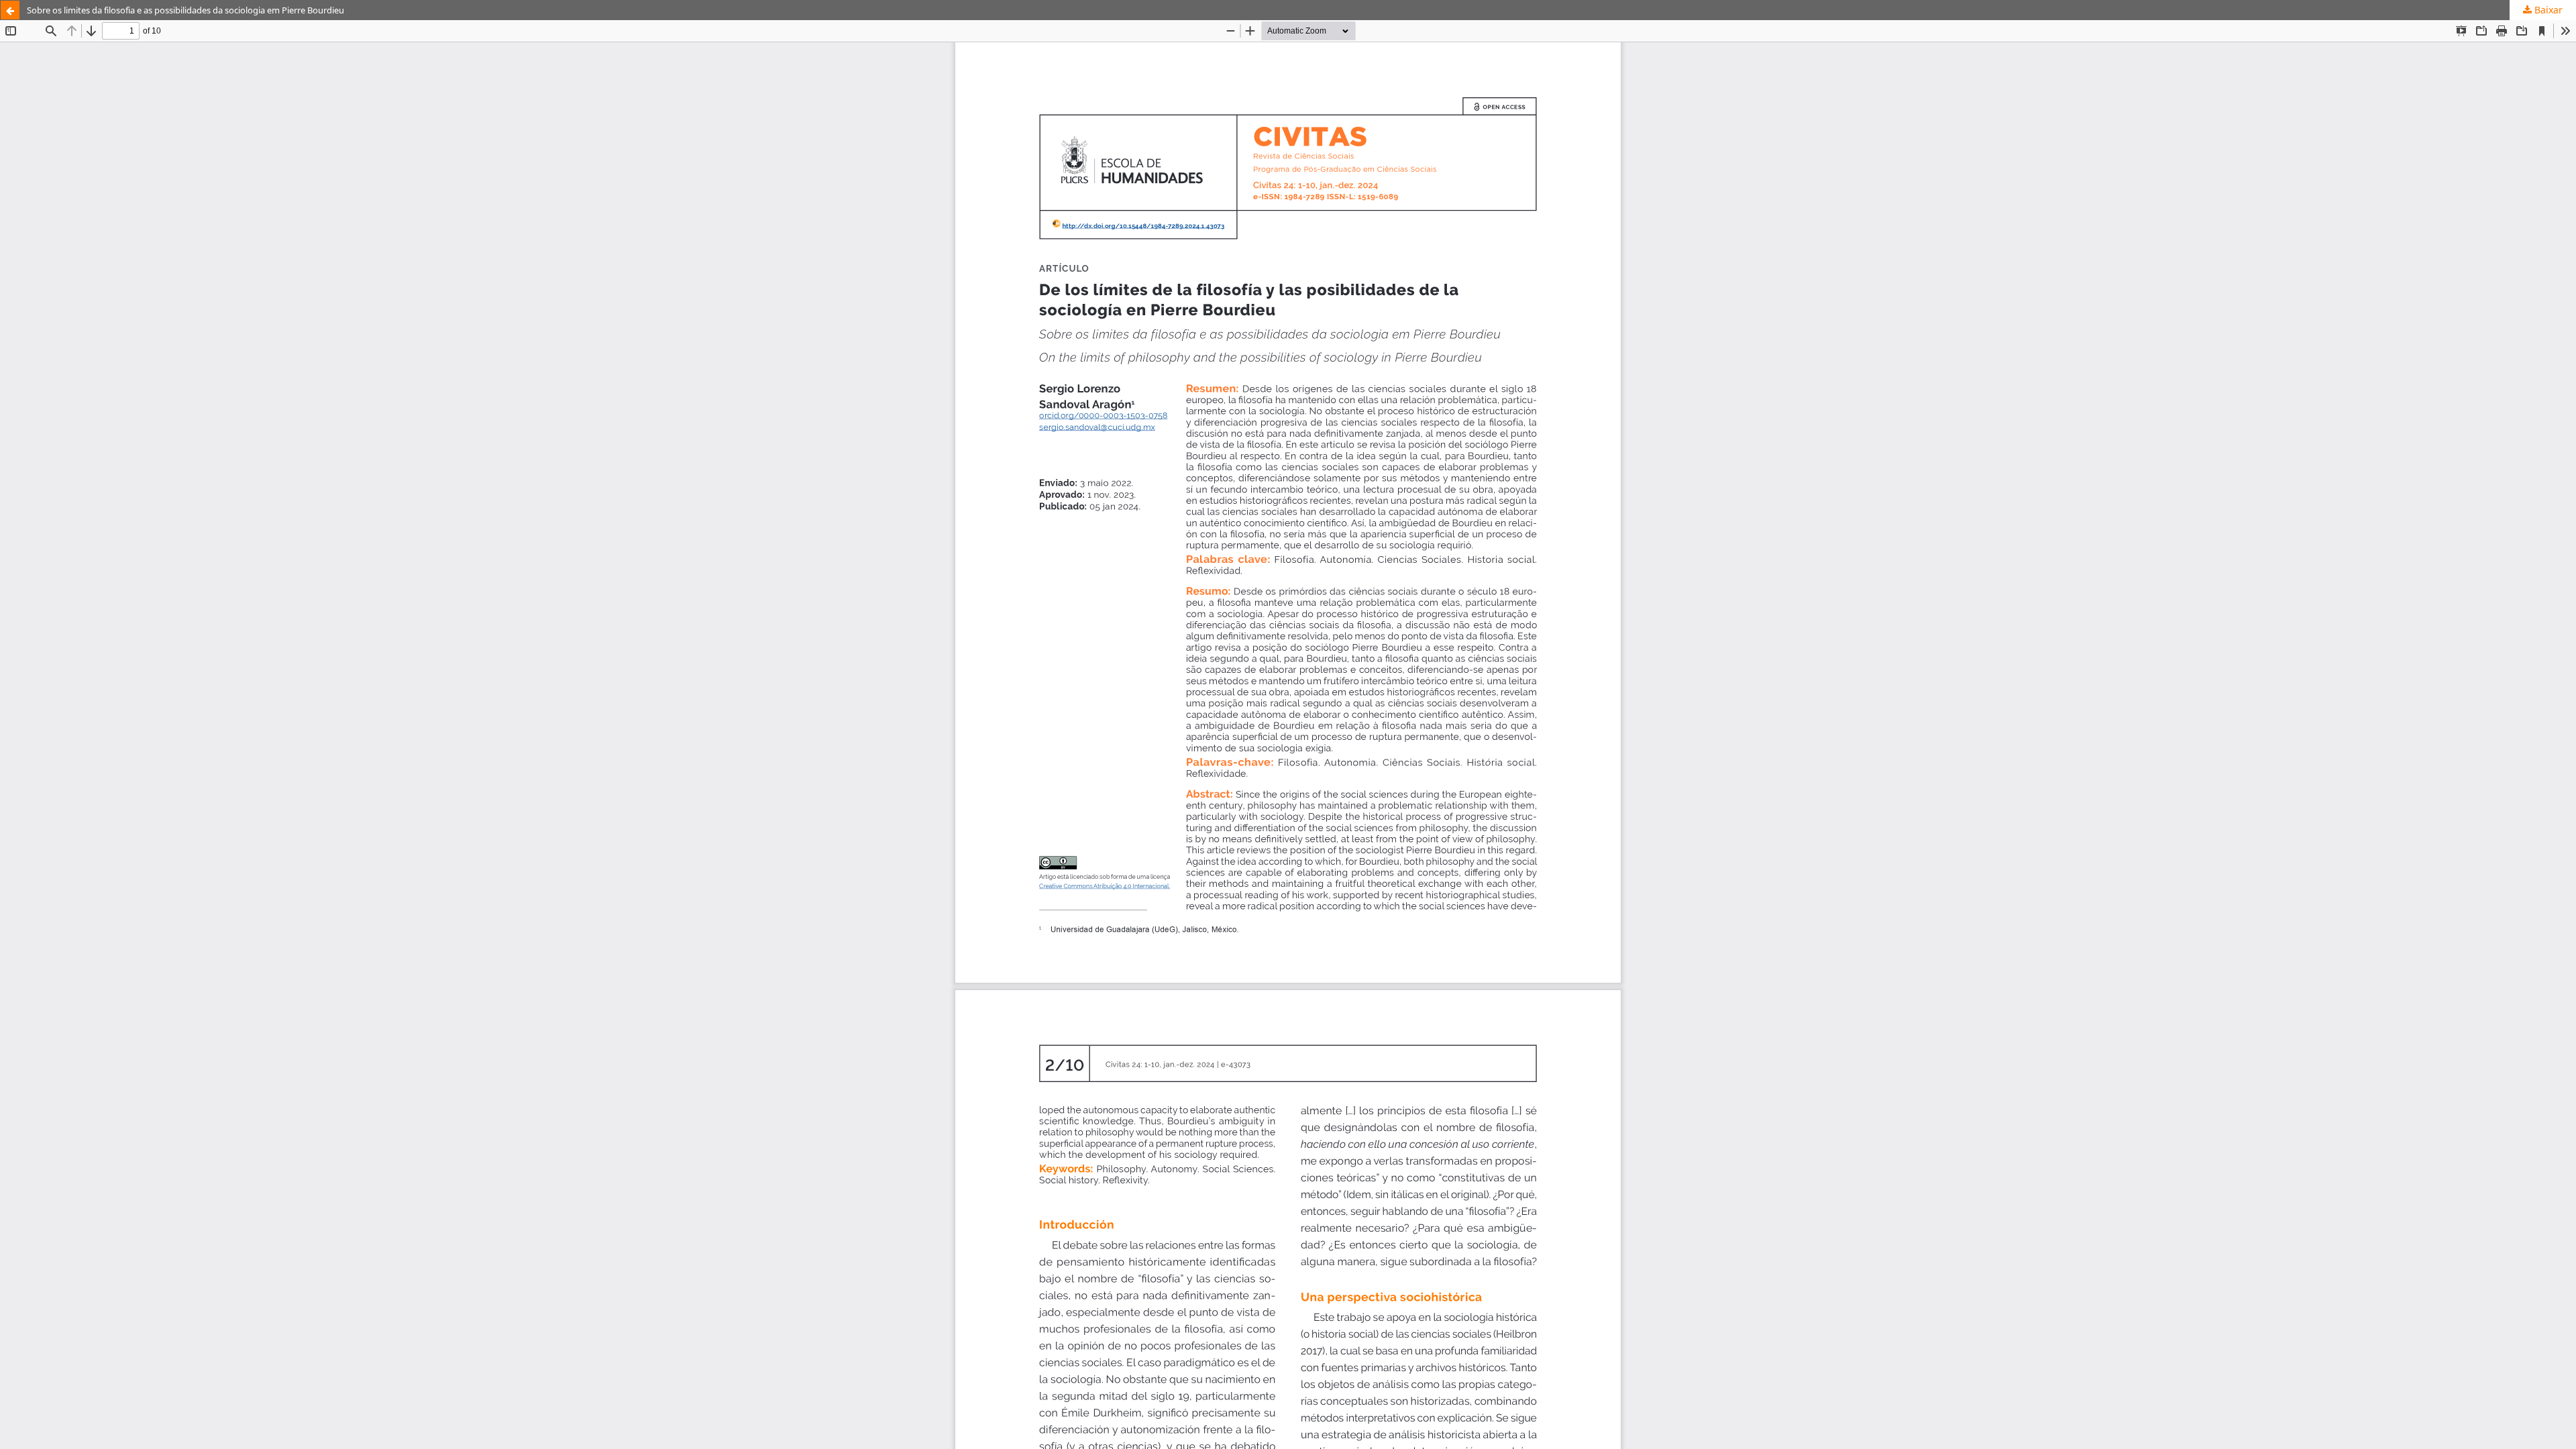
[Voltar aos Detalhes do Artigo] (10, 10)
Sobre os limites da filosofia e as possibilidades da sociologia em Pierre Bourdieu (185, 10)
